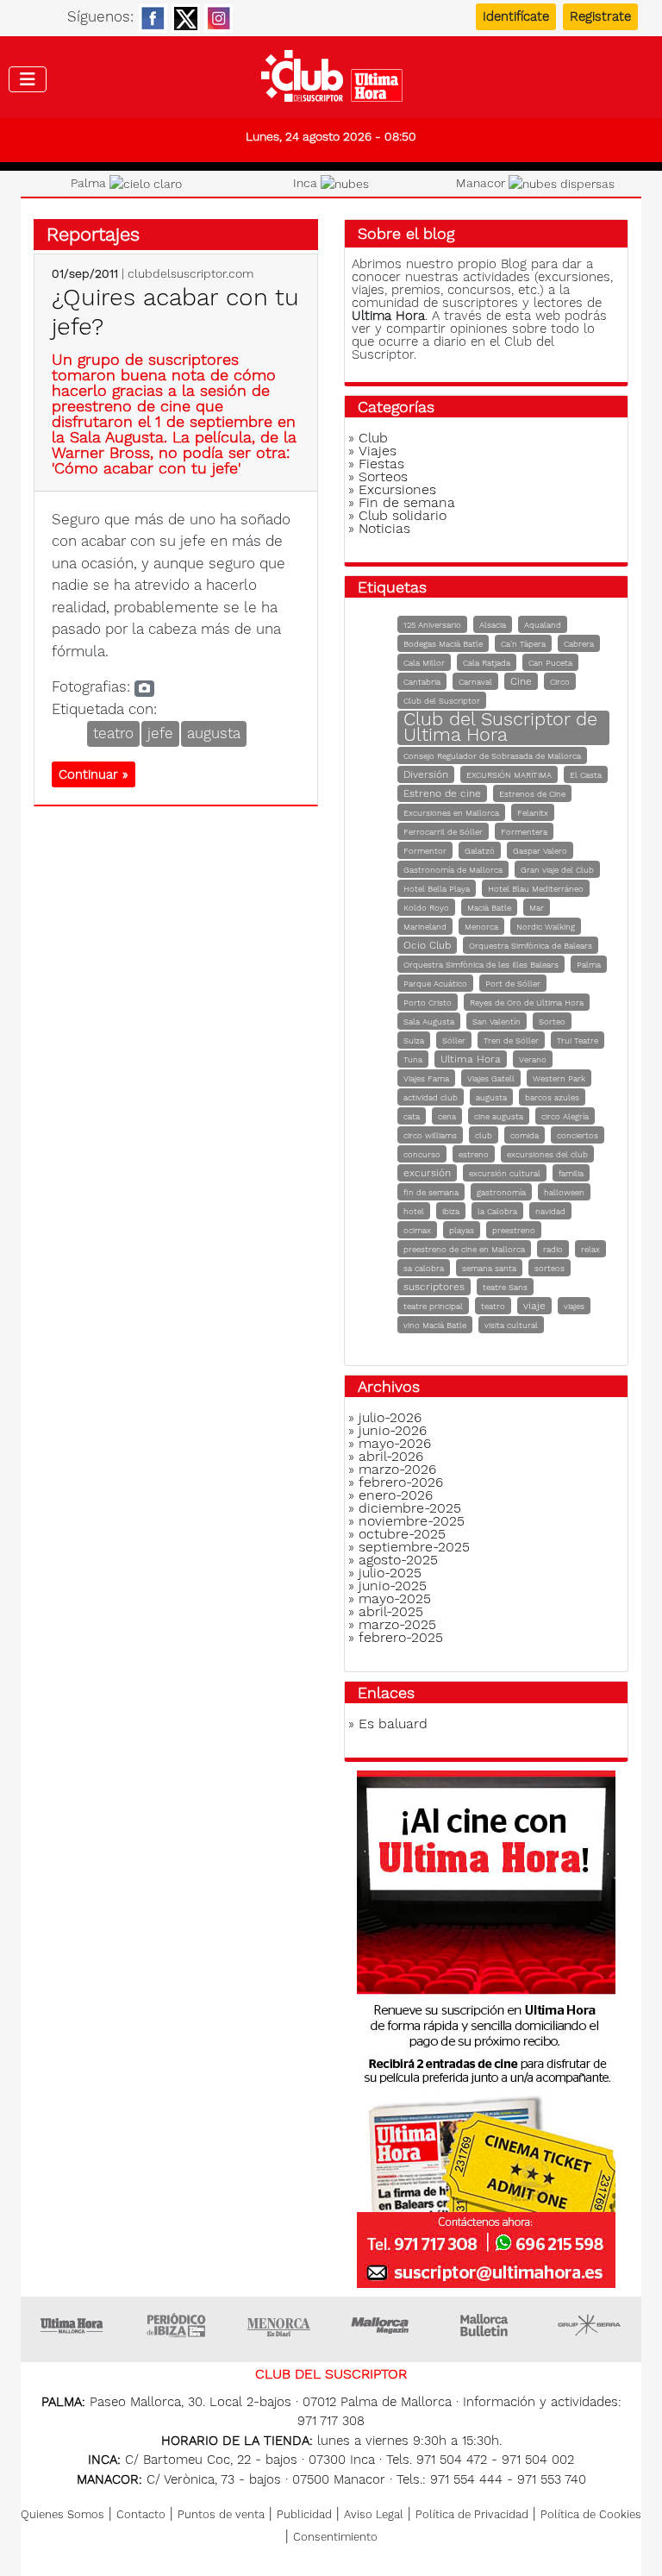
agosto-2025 (398, 1560)
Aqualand (543, 625)
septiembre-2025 (414, 1547)
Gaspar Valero (540, 851)
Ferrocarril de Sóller (443, 832)
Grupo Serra (590, 2325)
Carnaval (475, 682)
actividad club (431, 1097)
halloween (564, 1192)
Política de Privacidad (472, 2514)
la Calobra (497, 1211)
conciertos (578, 1135)
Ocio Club (427, 945)
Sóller (454, 1040)
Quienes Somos (62, 2514)
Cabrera (579, 644)
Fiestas (381, 464)
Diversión (426, 774)
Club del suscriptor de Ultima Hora (331, 80)
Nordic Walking (546, 927)
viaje (534, 1306)
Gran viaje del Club (557, 870)
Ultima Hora (471, 1059)
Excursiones (397, 489)
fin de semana (431, 1192)
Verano (533, 1059)
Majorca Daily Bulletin (486, 2325)
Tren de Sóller (511, 1040)
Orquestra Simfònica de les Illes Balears (481, 965)
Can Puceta (550, 663)
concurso (422, 1154)
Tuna (413, 1059)
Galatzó (480, 851)
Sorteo (552, 1022)
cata (412, 1116)
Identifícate (516, 16)
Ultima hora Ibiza (176, 2325)
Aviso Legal (374, 2514)
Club (373, 438)
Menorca (481, 927)
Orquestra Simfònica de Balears (531, 946)
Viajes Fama (426, 1078)
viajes (574, 1306)
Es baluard (393, 1724)
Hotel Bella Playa (437, 889)
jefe (160, 733)
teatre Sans (505, 1287)
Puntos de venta (221, 2514)
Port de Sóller (513, 984)
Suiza (414, 1040)
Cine (521, 681)
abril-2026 (391, 1456)
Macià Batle (489, 908)
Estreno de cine (442, 793)
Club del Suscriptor (442, 701)
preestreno (514, 1230)
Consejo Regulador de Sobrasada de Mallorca (492, 756)
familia (571, 1173)
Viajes (378, 451)
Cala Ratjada (487, 663)
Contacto (141, 2514)
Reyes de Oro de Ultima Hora (527, 1003)
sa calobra (424, 1268)
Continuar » (94, 774)
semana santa (489, 1268)
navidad (550, 1211)
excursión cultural (505, 1173)
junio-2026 (393, 1430)
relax (590, 1249)
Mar (537, 908)
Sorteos (383, 476)
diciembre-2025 (410, 1508)
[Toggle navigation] (28, 79)
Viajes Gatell (491, 1078)
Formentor (425, 851)
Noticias (384, 528)
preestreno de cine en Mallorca (464, 1249)
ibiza (451, 1211)
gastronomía (501, 1192)
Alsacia (493, 625)
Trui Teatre (578, 1040)
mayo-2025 (395, 1598)
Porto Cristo (428, 1003)
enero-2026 (396, 1495)
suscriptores (434, 1287)
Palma (589, 965)
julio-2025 (390, 1573)
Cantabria (422, 682)
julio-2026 (390, 1417)
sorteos (550, 1268)
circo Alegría (565, 1116)
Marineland (425, 927)
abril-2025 (391, 1611)
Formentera (524, 832)
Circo (560, 682)
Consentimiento (335, 2537)
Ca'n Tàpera (523, 644)
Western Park (559, 1078)
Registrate (600, 16)
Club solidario (403, 515)
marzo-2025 (397, 1624)
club (484, 1135)
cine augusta (499, 1116)
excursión (427, 1173)
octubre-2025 (402, 1534)
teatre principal (433, 1306)
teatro (113, 733)
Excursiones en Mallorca (451, 813)
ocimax (417, 1230)
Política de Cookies (591, 2514)
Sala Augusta (429, 1022)
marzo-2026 (397, 1469)
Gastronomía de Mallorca (453, 870)
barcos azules (552, 1097)
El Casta (586, 775)
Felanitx (533, 813)
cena (447, 1116)
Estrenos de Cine (532, 794)
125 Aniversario (432, 625)
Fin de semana (407, 502)
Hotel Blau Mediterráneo (536, 889)
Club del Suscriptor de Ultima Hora (500, 727)
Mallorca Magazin (383, 2325)
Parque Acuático (435, 984)
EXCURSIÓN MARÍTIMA (509, 775)
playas (462, 1230)
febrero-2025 (401, 1637)
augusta (214, 733)
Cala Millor (424, 663)
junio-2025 (393, 1586)
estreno (474, 1154)
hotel (414, 1211)
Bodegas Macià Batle (443, 644)
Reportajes (93, 234)
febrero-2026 (401, 1482)
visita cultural (511, 1325)
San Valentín (496, 1022)
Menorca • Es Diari (279, 2325)
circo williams (430, 1135)
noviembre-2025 (412, 1521)
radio (553, 1249)
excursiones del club (547, 1154)
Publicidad (304, 2514)
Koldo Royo (426, 908)
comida (525, 1135)
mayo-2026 (395, 1443)
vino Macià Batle (435, 1325)
